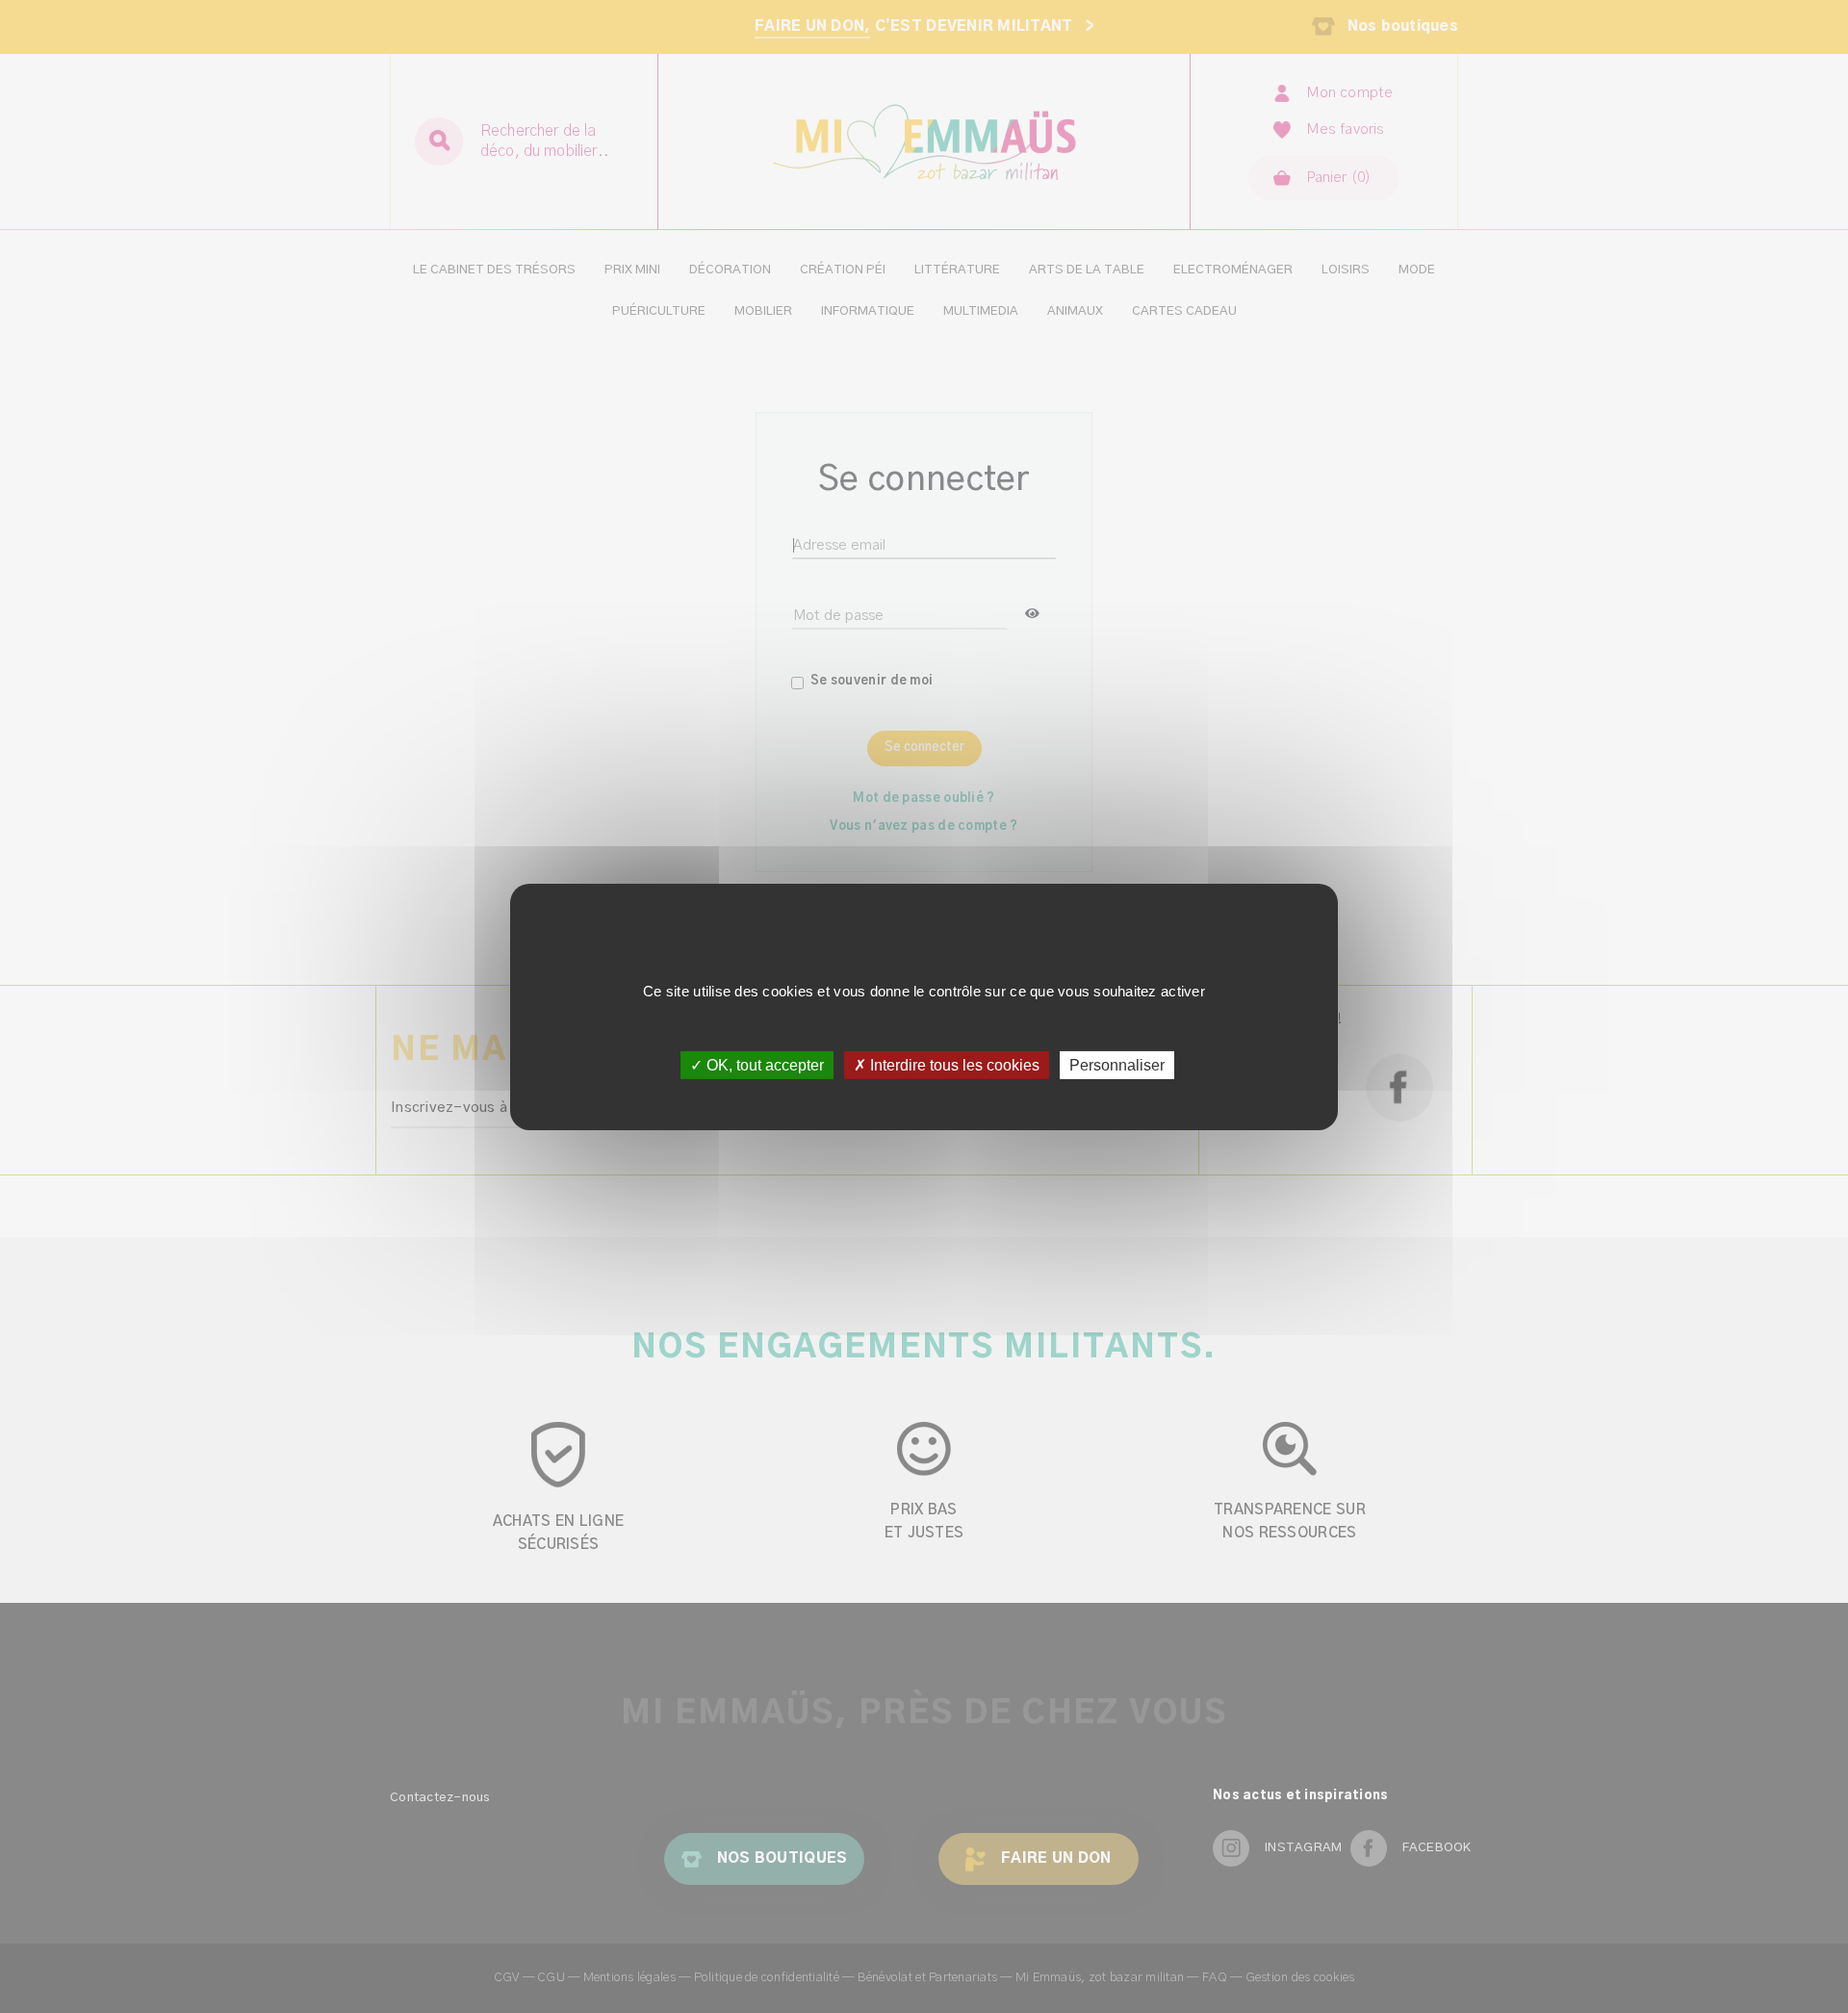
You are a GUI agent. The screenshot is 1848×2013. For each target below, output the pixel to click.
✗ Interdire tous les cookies (947, 1064)
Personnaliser (1117, 1064)
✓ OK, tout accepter (757, 1064)
